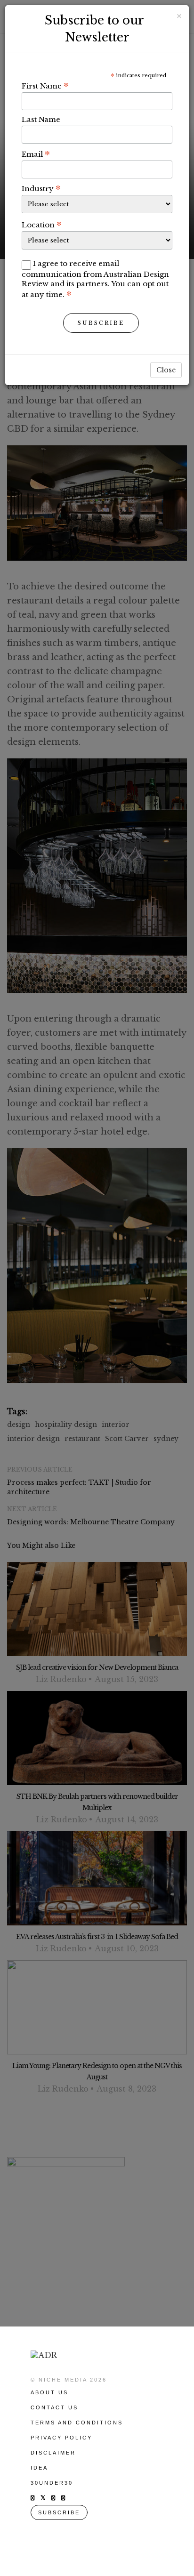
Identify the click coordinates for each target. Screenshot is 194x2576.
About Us (49, 2392)
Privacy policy (61, 2438)
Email (36, 154)
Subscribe (101, 323)
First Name (45, 86)
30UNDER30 (52, 2483)
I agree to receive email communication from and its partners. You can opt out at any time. (95, 279)
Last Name (41, 119)
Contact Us (54, 2407)
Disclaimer (53, 2453)
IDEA (39, 2468)
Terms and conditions (77, 2423)
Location (42, 225)
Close (166, 370)
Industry (41, 188)
